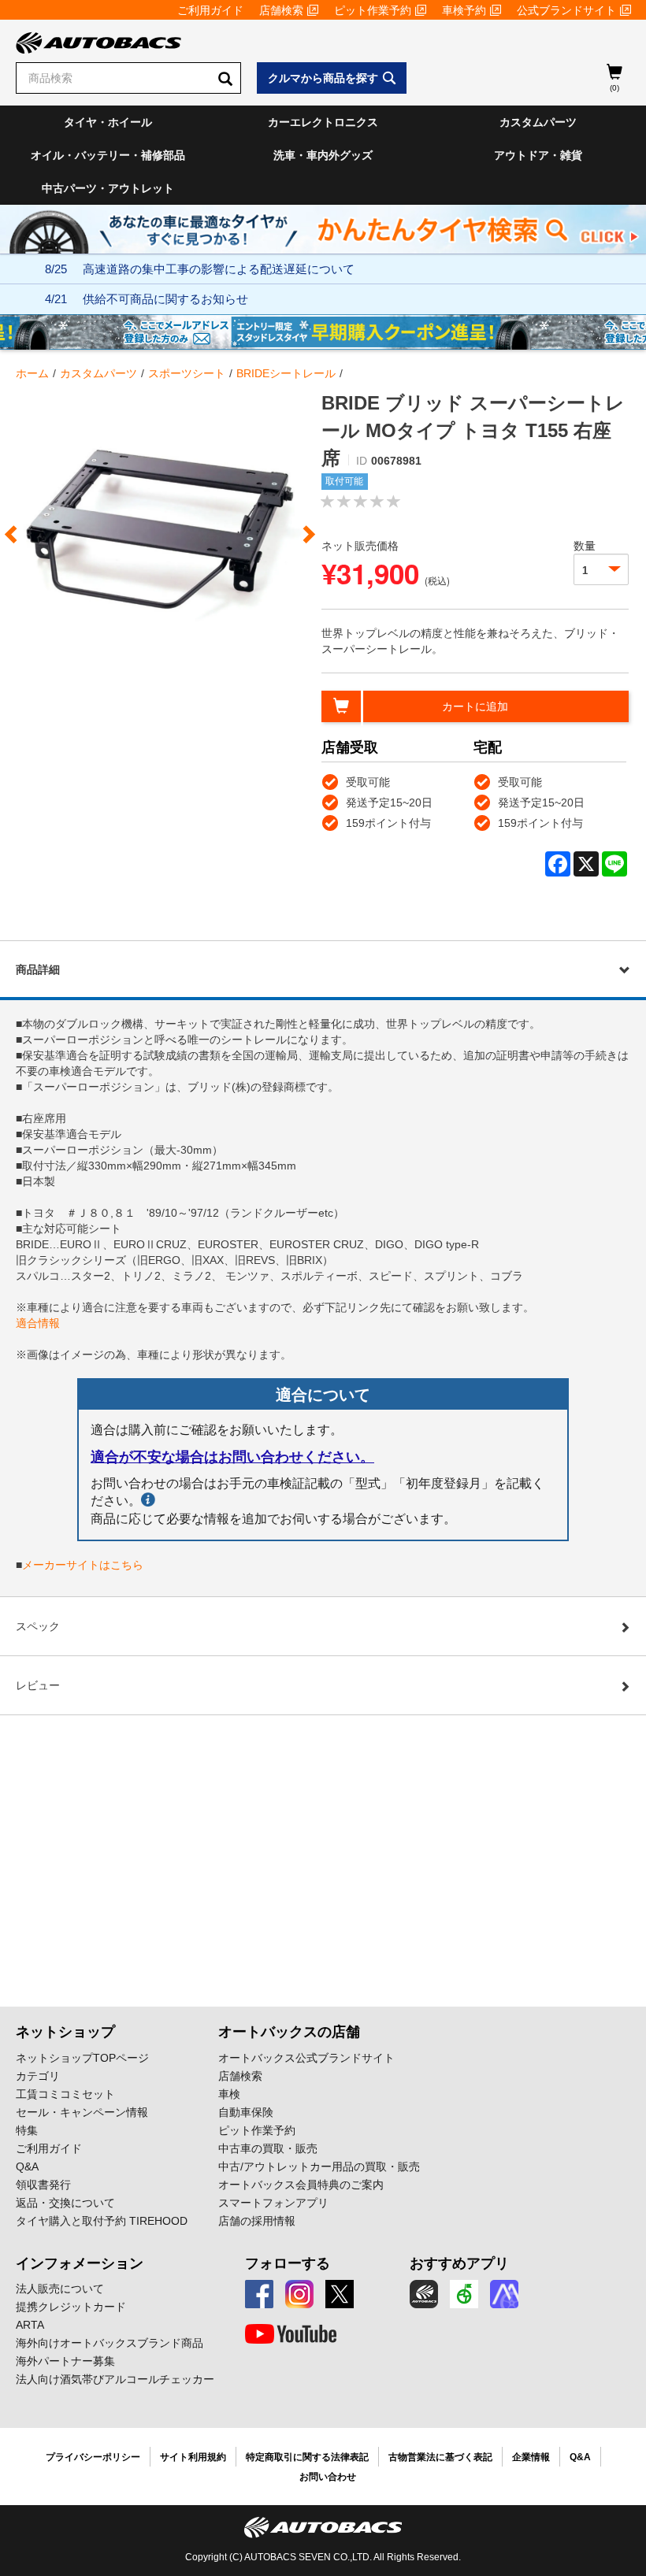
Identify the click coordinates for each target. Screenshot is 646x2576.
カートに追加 (475, 706)
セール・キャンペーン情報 (82, 2112)
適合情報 (38, 1323)
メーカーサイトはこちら (83, 1565)
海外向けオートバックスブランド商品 (110, 2343)
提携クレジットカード (71, 2307)
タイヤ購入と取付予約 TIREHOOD (102, 2221)
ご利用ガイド (210, 10)
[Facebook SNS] (259, 2294)
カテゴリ (38, 2076)
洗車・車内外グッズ (323, 155)
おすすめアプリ (459, 2263)
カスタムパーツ (538, 122)
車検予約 (464, 10)
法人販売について (60, 2289)
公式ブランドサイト (566, 10)
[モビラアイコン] (504, 2294)
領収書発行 (43, 2185)
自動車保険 (246, 2112)
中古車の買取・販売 (268, 2148)
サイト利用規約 (193, 2457)
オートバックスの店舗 (289, 2032)
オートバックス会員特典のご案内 (301, 2185)
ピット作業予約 (373, 10)
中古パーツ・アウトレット (108, 188)
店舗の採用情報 (257, 2221)
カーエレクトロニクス (323, 122)
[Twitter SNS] (340, 2294)
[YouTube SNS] (291, 2334)
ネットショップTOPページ (82, 2058)
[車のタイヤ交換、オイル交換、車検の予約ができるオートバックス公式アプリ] (424, 2294)
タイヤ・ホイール (108, 122)
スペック (38, 1626)
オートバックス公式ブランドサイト (306, 2058)
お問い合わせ (328, 2477)
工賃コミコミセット (65, 2094)
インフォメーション (80, 2263)
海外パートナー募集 (65, 2361)
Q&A (27, 2166)
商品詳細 (38, 969)
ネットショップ (65, 2032)
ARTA (30, 2325)
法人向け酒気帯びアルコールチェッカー (115, 2379)
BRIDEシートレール (286, 373)
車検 (229, 2094)
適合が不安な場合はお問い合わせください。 (232, 1457)
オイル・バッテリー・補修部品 (108, 155)
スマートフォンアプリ (273, 2203)
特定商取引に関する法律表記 (307, 2457)
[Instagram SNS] (299, 2294)
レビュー (38, 1685)
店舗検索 (281, 10)
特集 (27, 2130)
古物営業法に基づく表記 (440, 2457)
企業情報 (531, 2457)
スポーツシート (187, 373)
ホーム (32, 373)
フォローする (288, 2263)
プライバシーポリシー (93, 2457)
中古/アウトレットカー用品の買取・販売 (319, 2166)
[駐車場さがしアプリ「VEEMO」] (464, 2294)
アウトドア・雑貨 (538, 155)
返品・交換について (65, 2203)
